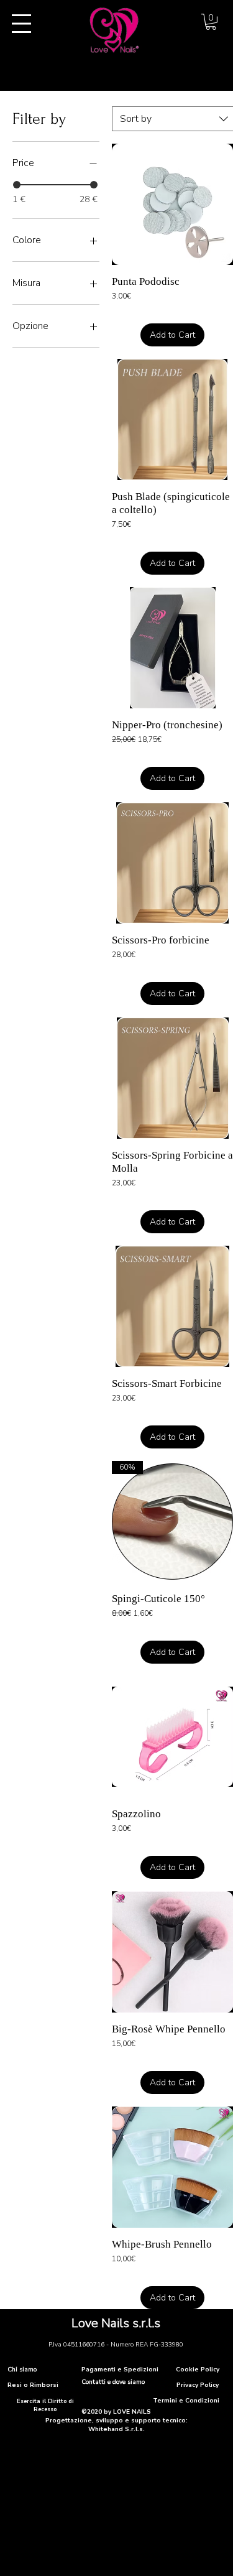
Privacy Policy (198, 2385)
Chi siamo (22, 2370)
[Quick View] (172, 204)
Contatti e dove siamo (113, 2382)
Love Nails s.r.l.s (116, 2323)
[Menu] (21, 24)
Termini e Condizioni (186, 2401)
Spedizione (130, 311)
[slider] (17, 185)
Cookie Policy (198, 2370)
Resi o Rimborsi (33, 2385)
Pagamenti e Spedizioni (120, 2370)
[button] (211, 22)
